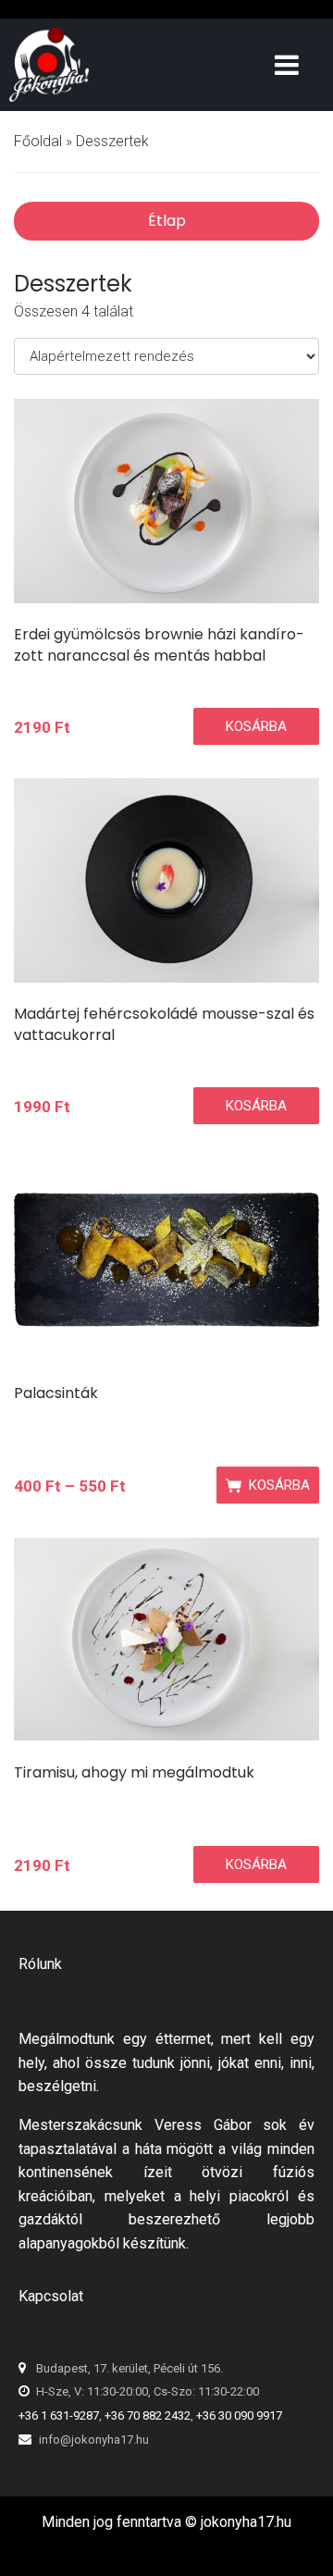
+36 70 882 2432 (148, 2415)
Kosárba (256, 726)
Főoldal (38, 141)
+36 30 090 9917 (239, 2415)
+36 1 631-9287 (59, 2415)
